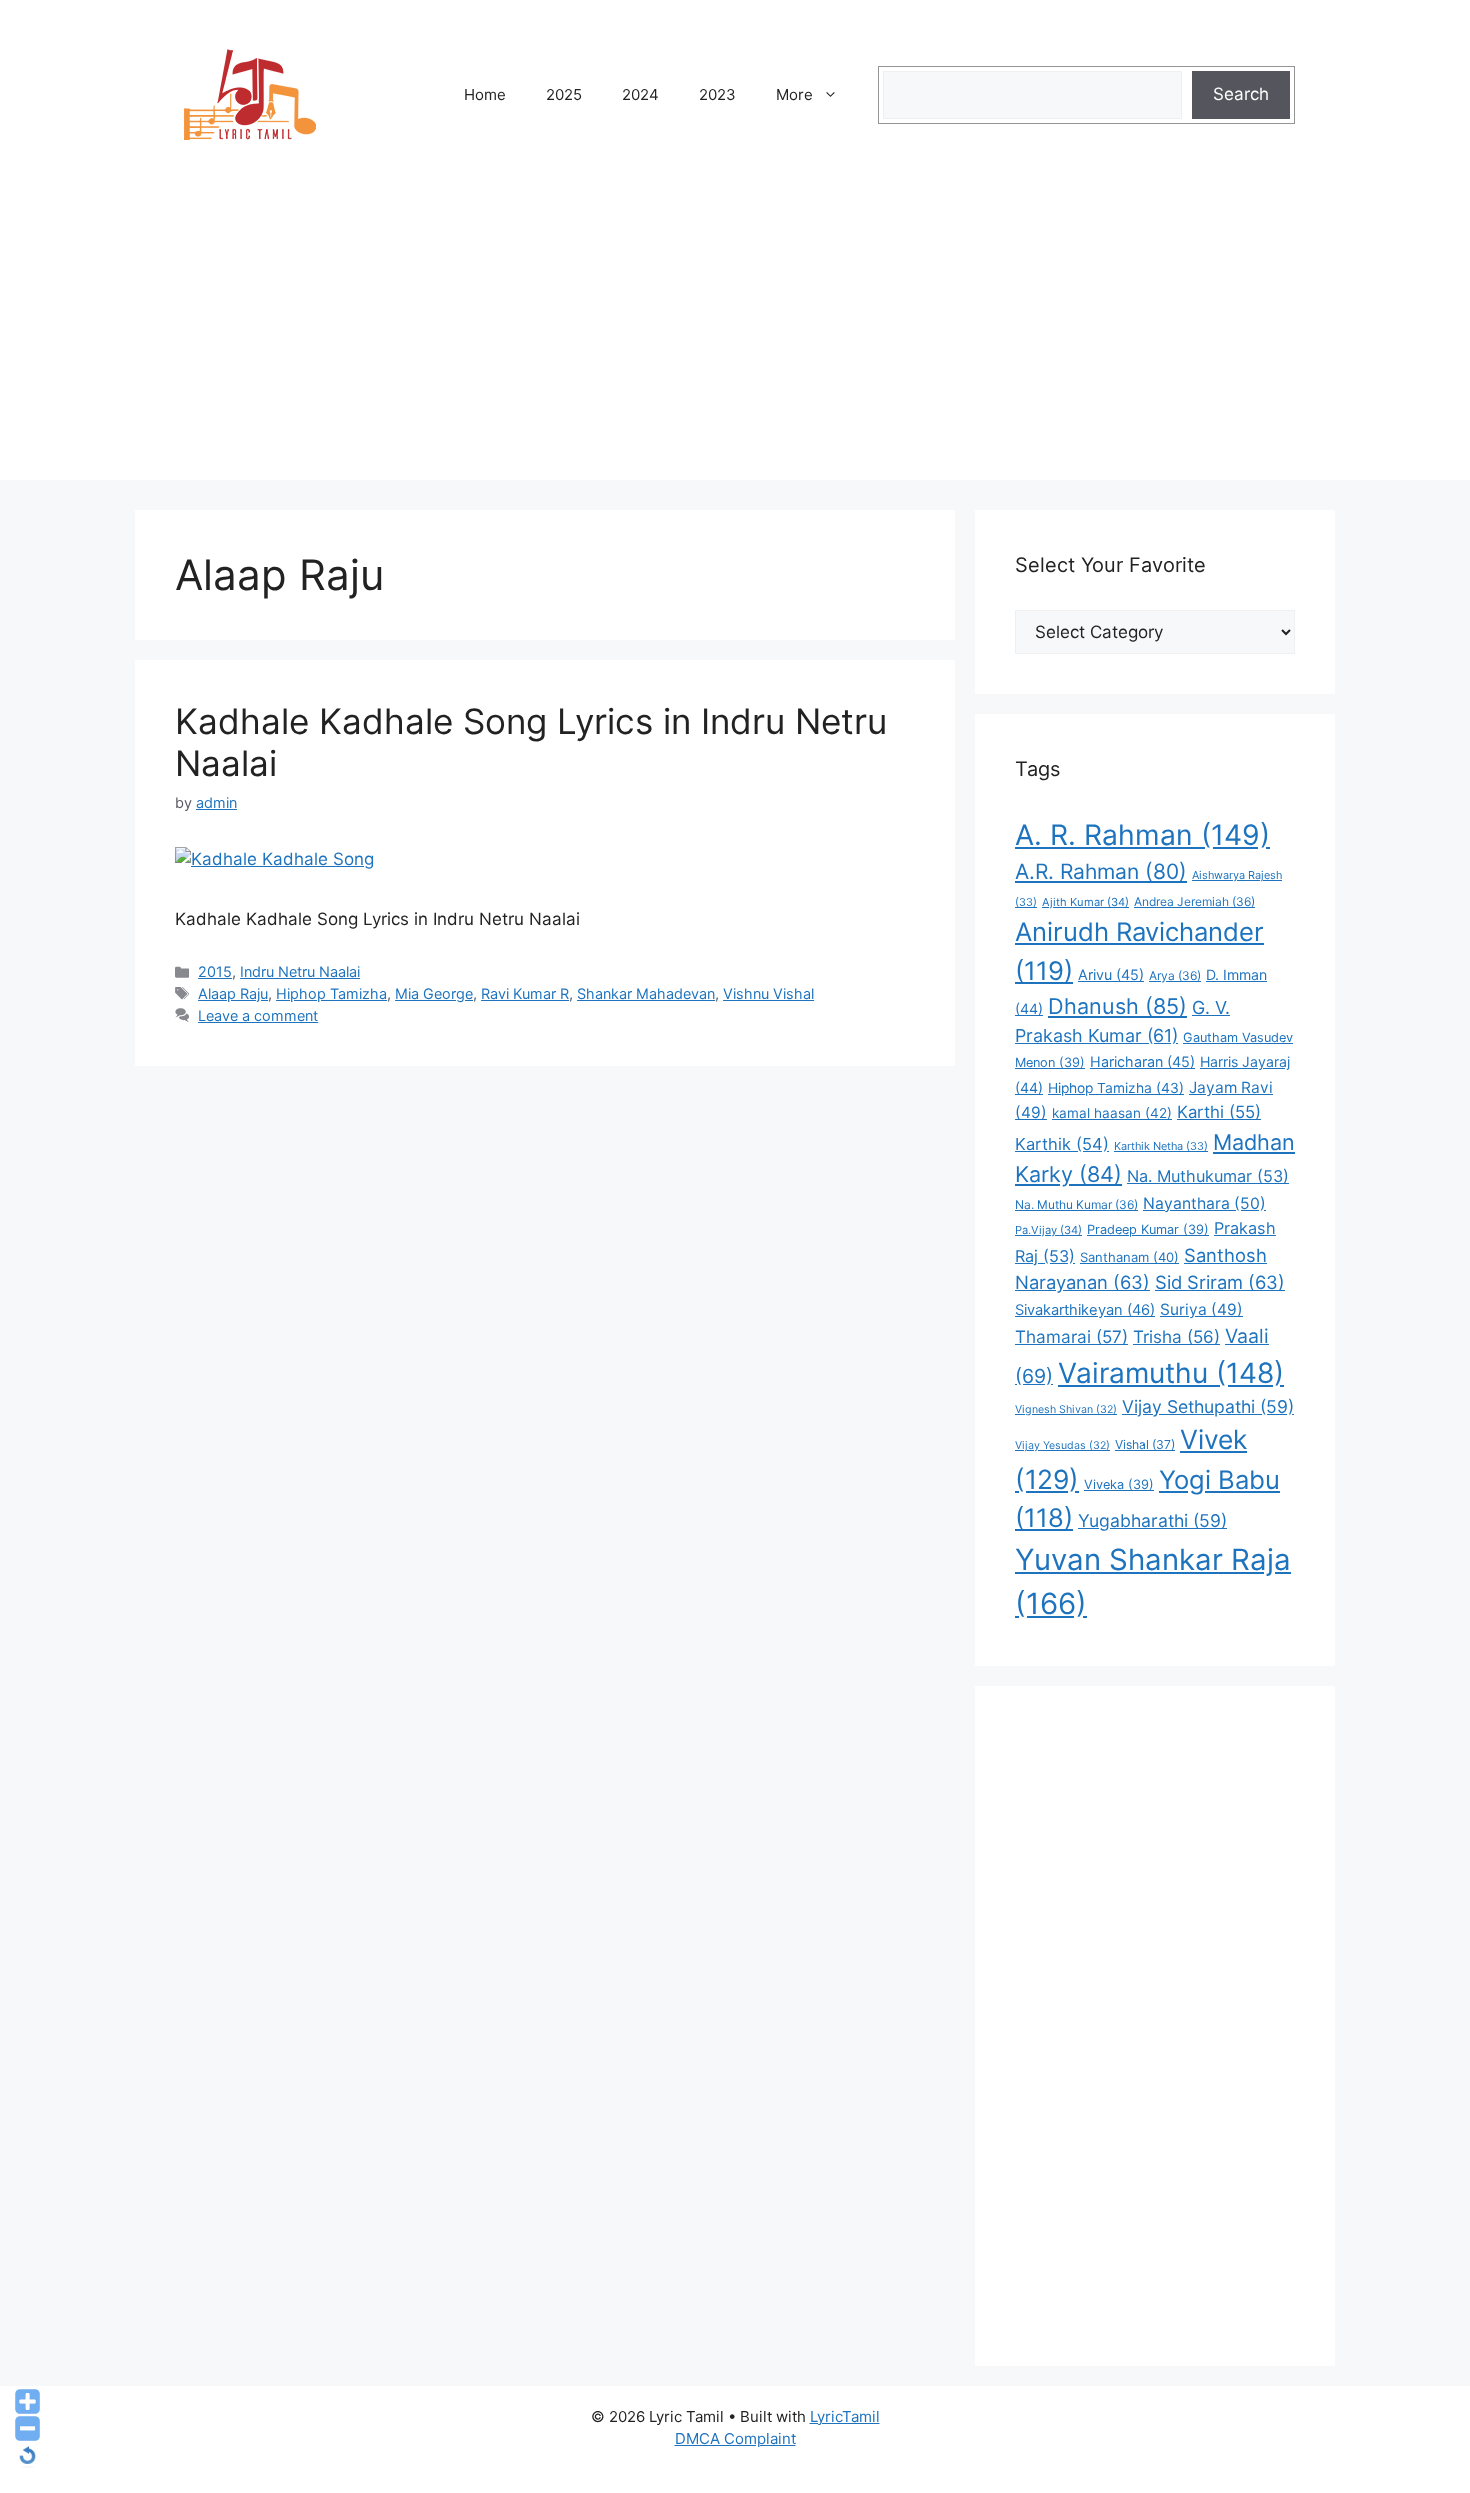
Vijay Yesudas (1062, 1445)
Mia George (434, 993)
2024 (640, 94)
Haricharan (1142, 1061)
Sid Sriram (1220, 1282)
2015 (215, 971)
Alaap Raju (233, 993)
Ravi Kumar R (525, 993)
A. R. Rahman (1142, 835)
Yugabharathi (1152, 1520)
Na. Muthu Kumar (1076, 1204)
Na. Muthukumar (1208, 1176)
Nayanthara (1204, 1203)
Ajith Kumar (1085, 902)
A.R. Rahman (1101, 871)
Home (485, 94)
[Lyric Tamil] (250, 94)
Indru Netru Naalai (300, 971)
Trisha (1176, 1336)
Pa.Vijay (1048, 1230)
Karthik (1062, 1144)
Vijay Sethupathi (1208, 1406)
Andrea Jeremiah (1194, 901)
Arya (1175, 975)
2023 (717, 94)
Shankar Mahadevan (646, 993)
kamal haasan (1112, 1113)
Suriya (1201, 1309)
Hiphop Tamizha (331, 993)
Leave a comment (258, 1015)
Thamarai (1071, 1336)
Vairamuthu (1171, 1373)
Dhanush (1117, 1006)
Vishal (1145, 1444)
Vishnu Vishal (768, 993)
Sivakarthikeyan (1085, 1310)
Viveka (1119, 1484)
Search (1241, 94)
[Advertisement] (735, 340)
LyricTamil (845, 2416)
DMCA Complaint (735, 2438)
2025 (564, 94)
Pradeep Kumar (1148, 1229)
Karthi (1219, 1112)
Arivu (1111, 974)
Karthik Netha (1161, 1146)
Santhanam (1129, 1257)
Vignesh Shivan (1066, 1409)
